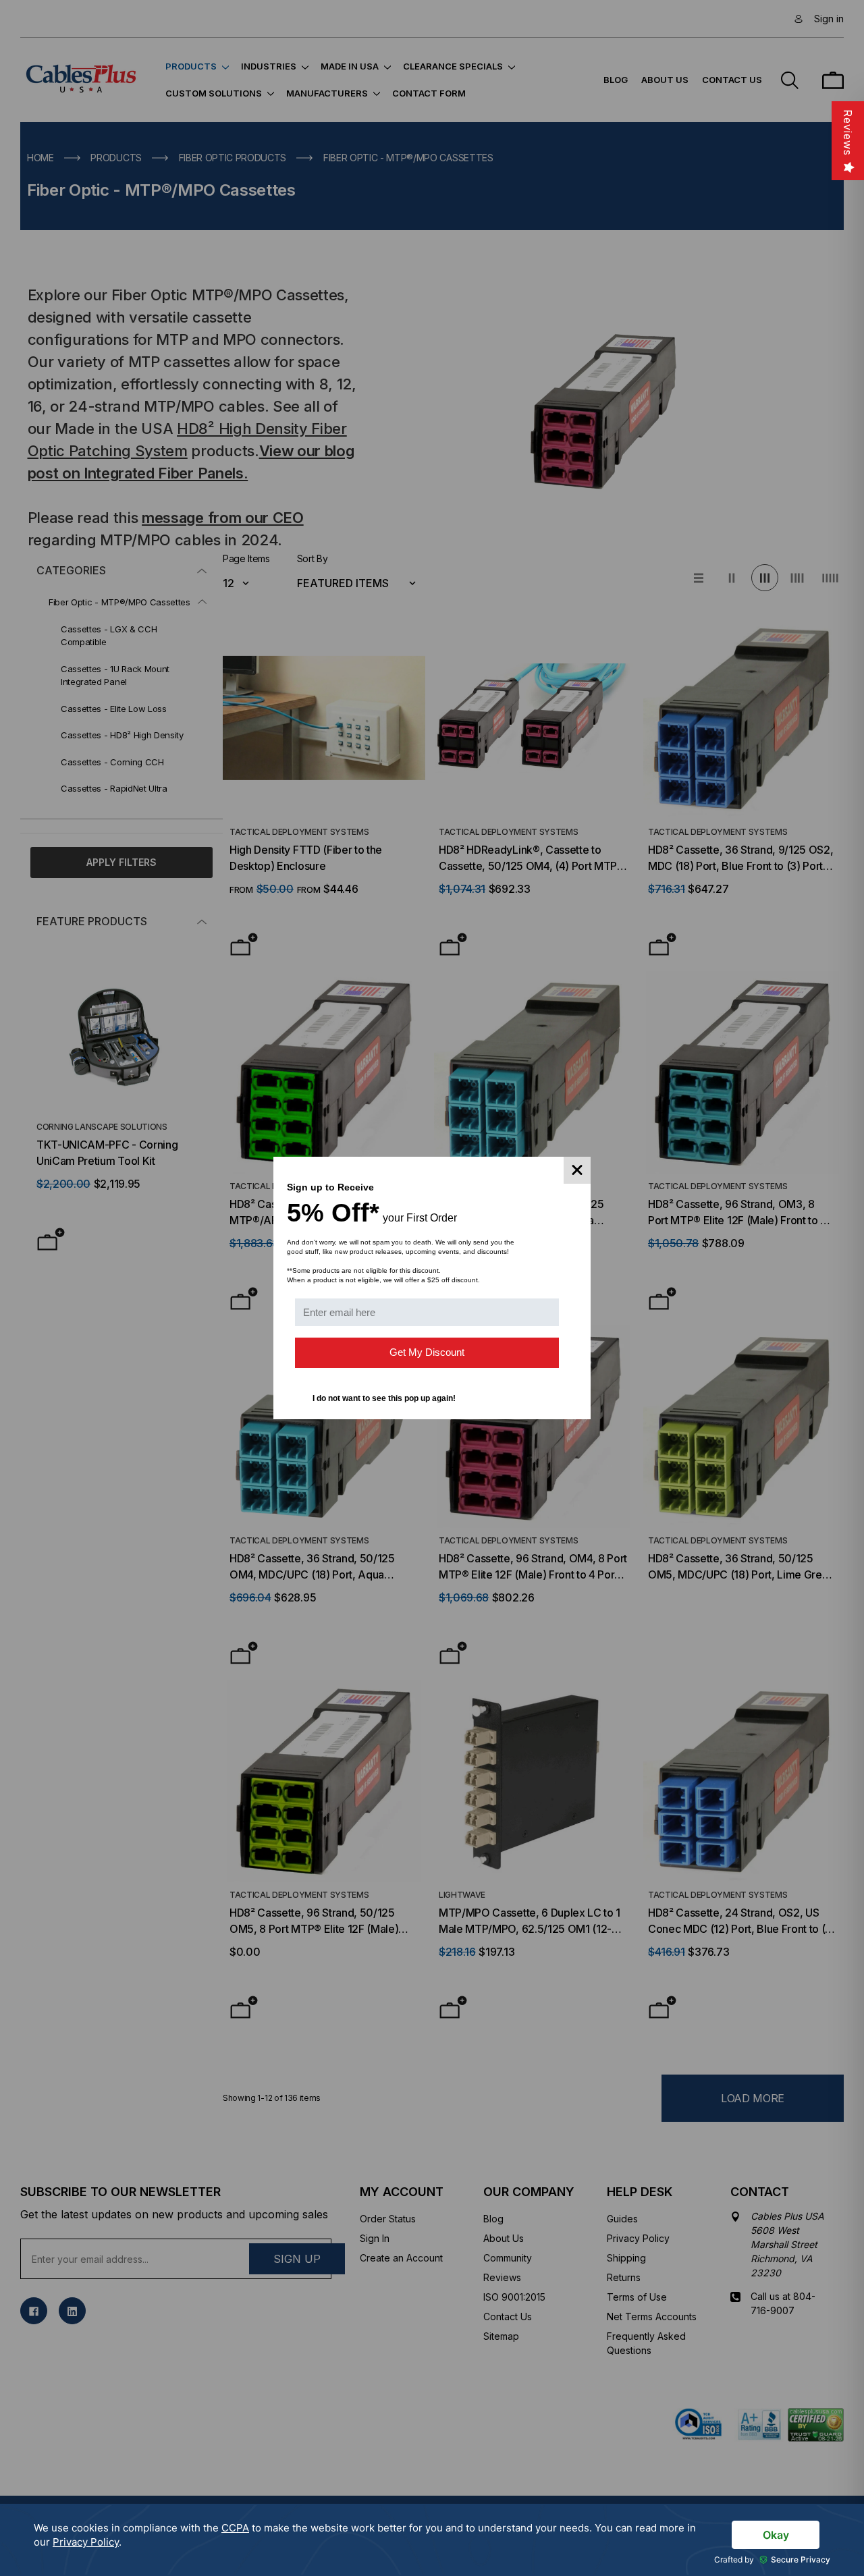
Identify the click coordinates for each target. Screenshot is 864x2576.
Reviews (848, 133)
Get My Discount (427, 1352)
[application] (432, 2540)
